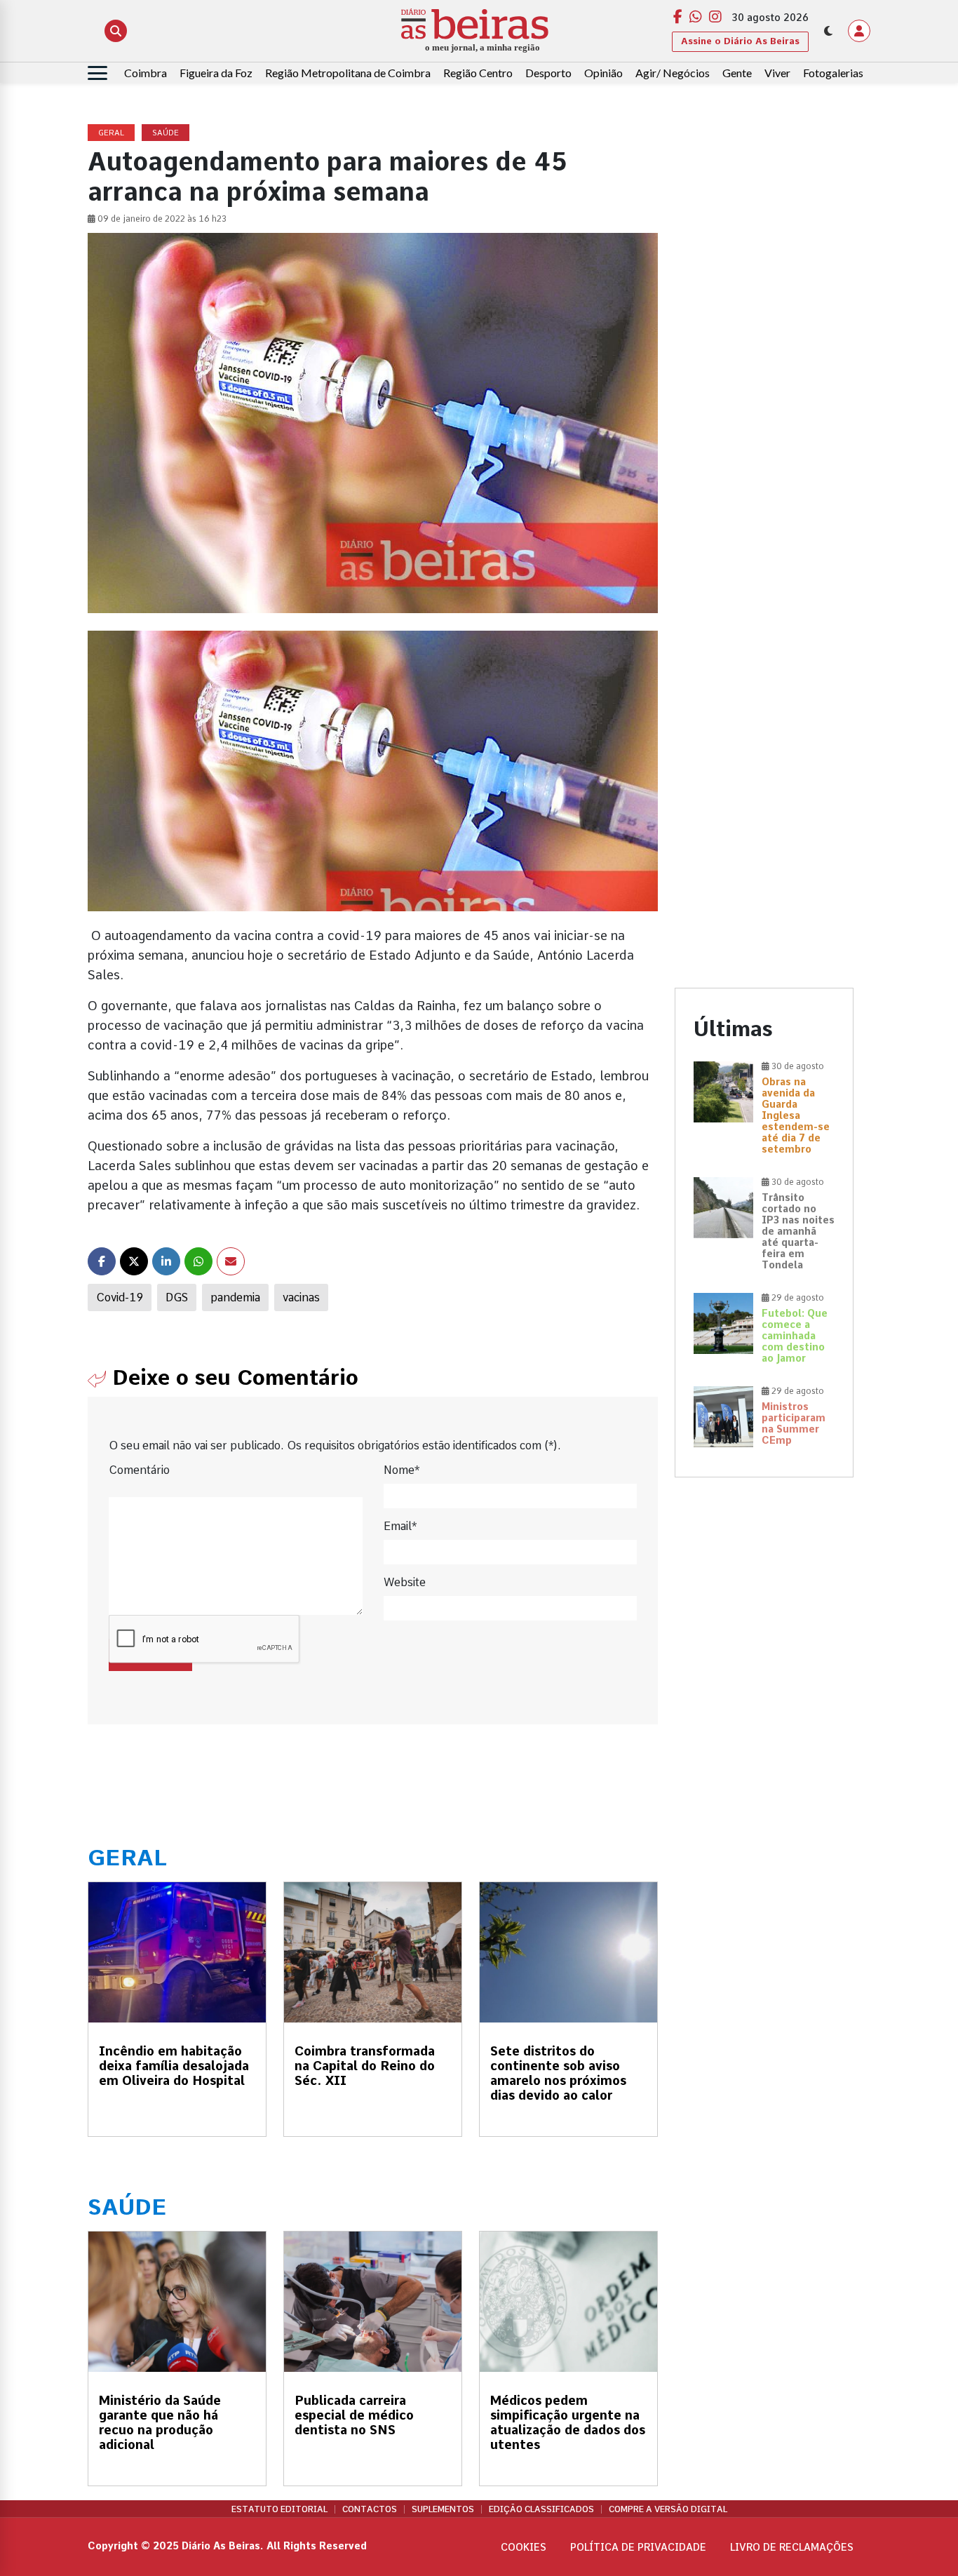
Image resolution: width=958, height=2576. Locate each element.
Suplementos (443, 2509)
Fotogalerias (833, 73)
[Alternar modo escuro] (828, 31)
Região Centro (478, 73)
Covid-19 (120, 1297)
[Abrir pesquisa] (116, 31)
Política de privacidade (638, 2547)
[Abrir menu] (97, 73)
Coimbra (146, 73)
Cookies (524, 2547)
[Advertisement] (764, 335)
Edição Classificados (541, 2509)
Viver (777, 73)
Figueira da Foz (216, 73)
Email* (400, 1526)
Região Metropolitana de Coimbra (348, 73)
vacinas (301, 1297)
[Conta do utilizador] (859, 31)
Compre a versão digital (668, 2509)
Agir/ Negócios (673, 73)
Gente (737, 73)
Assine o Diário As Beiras (740, 41)
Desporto (548, 73)
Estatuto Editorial (279, 2509)
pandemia (235, 1297)
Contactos (370, 2509)
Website (405, 1582)
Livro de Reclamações (792, 2547)
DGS (177, 1297)
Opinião (603, 73)
